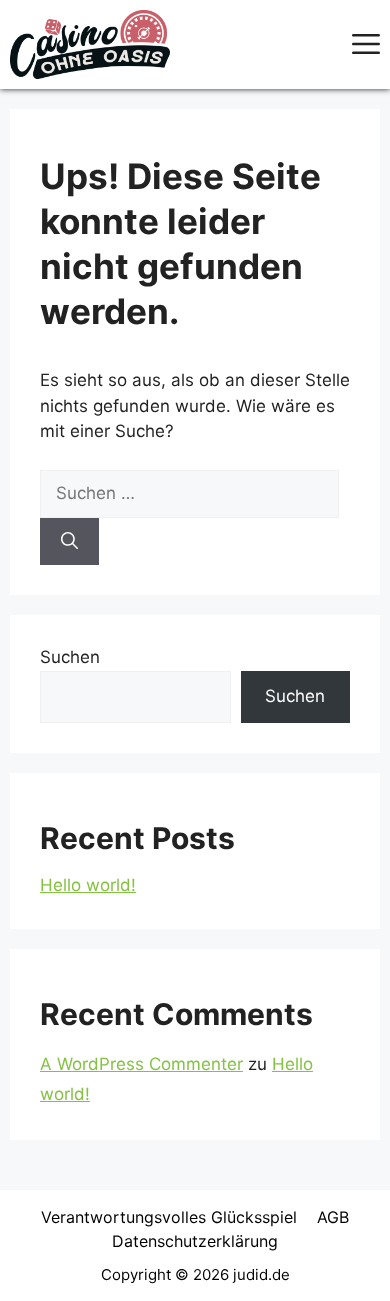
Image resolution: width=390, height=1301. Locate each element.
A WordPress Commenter (141, 1064)
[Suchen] (69, 542)
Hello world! (88, 885)
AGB (333, 1217)
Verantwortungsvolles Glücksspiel (169, 1217)
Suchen (70, 657)
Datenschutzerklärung (195, 1241)
